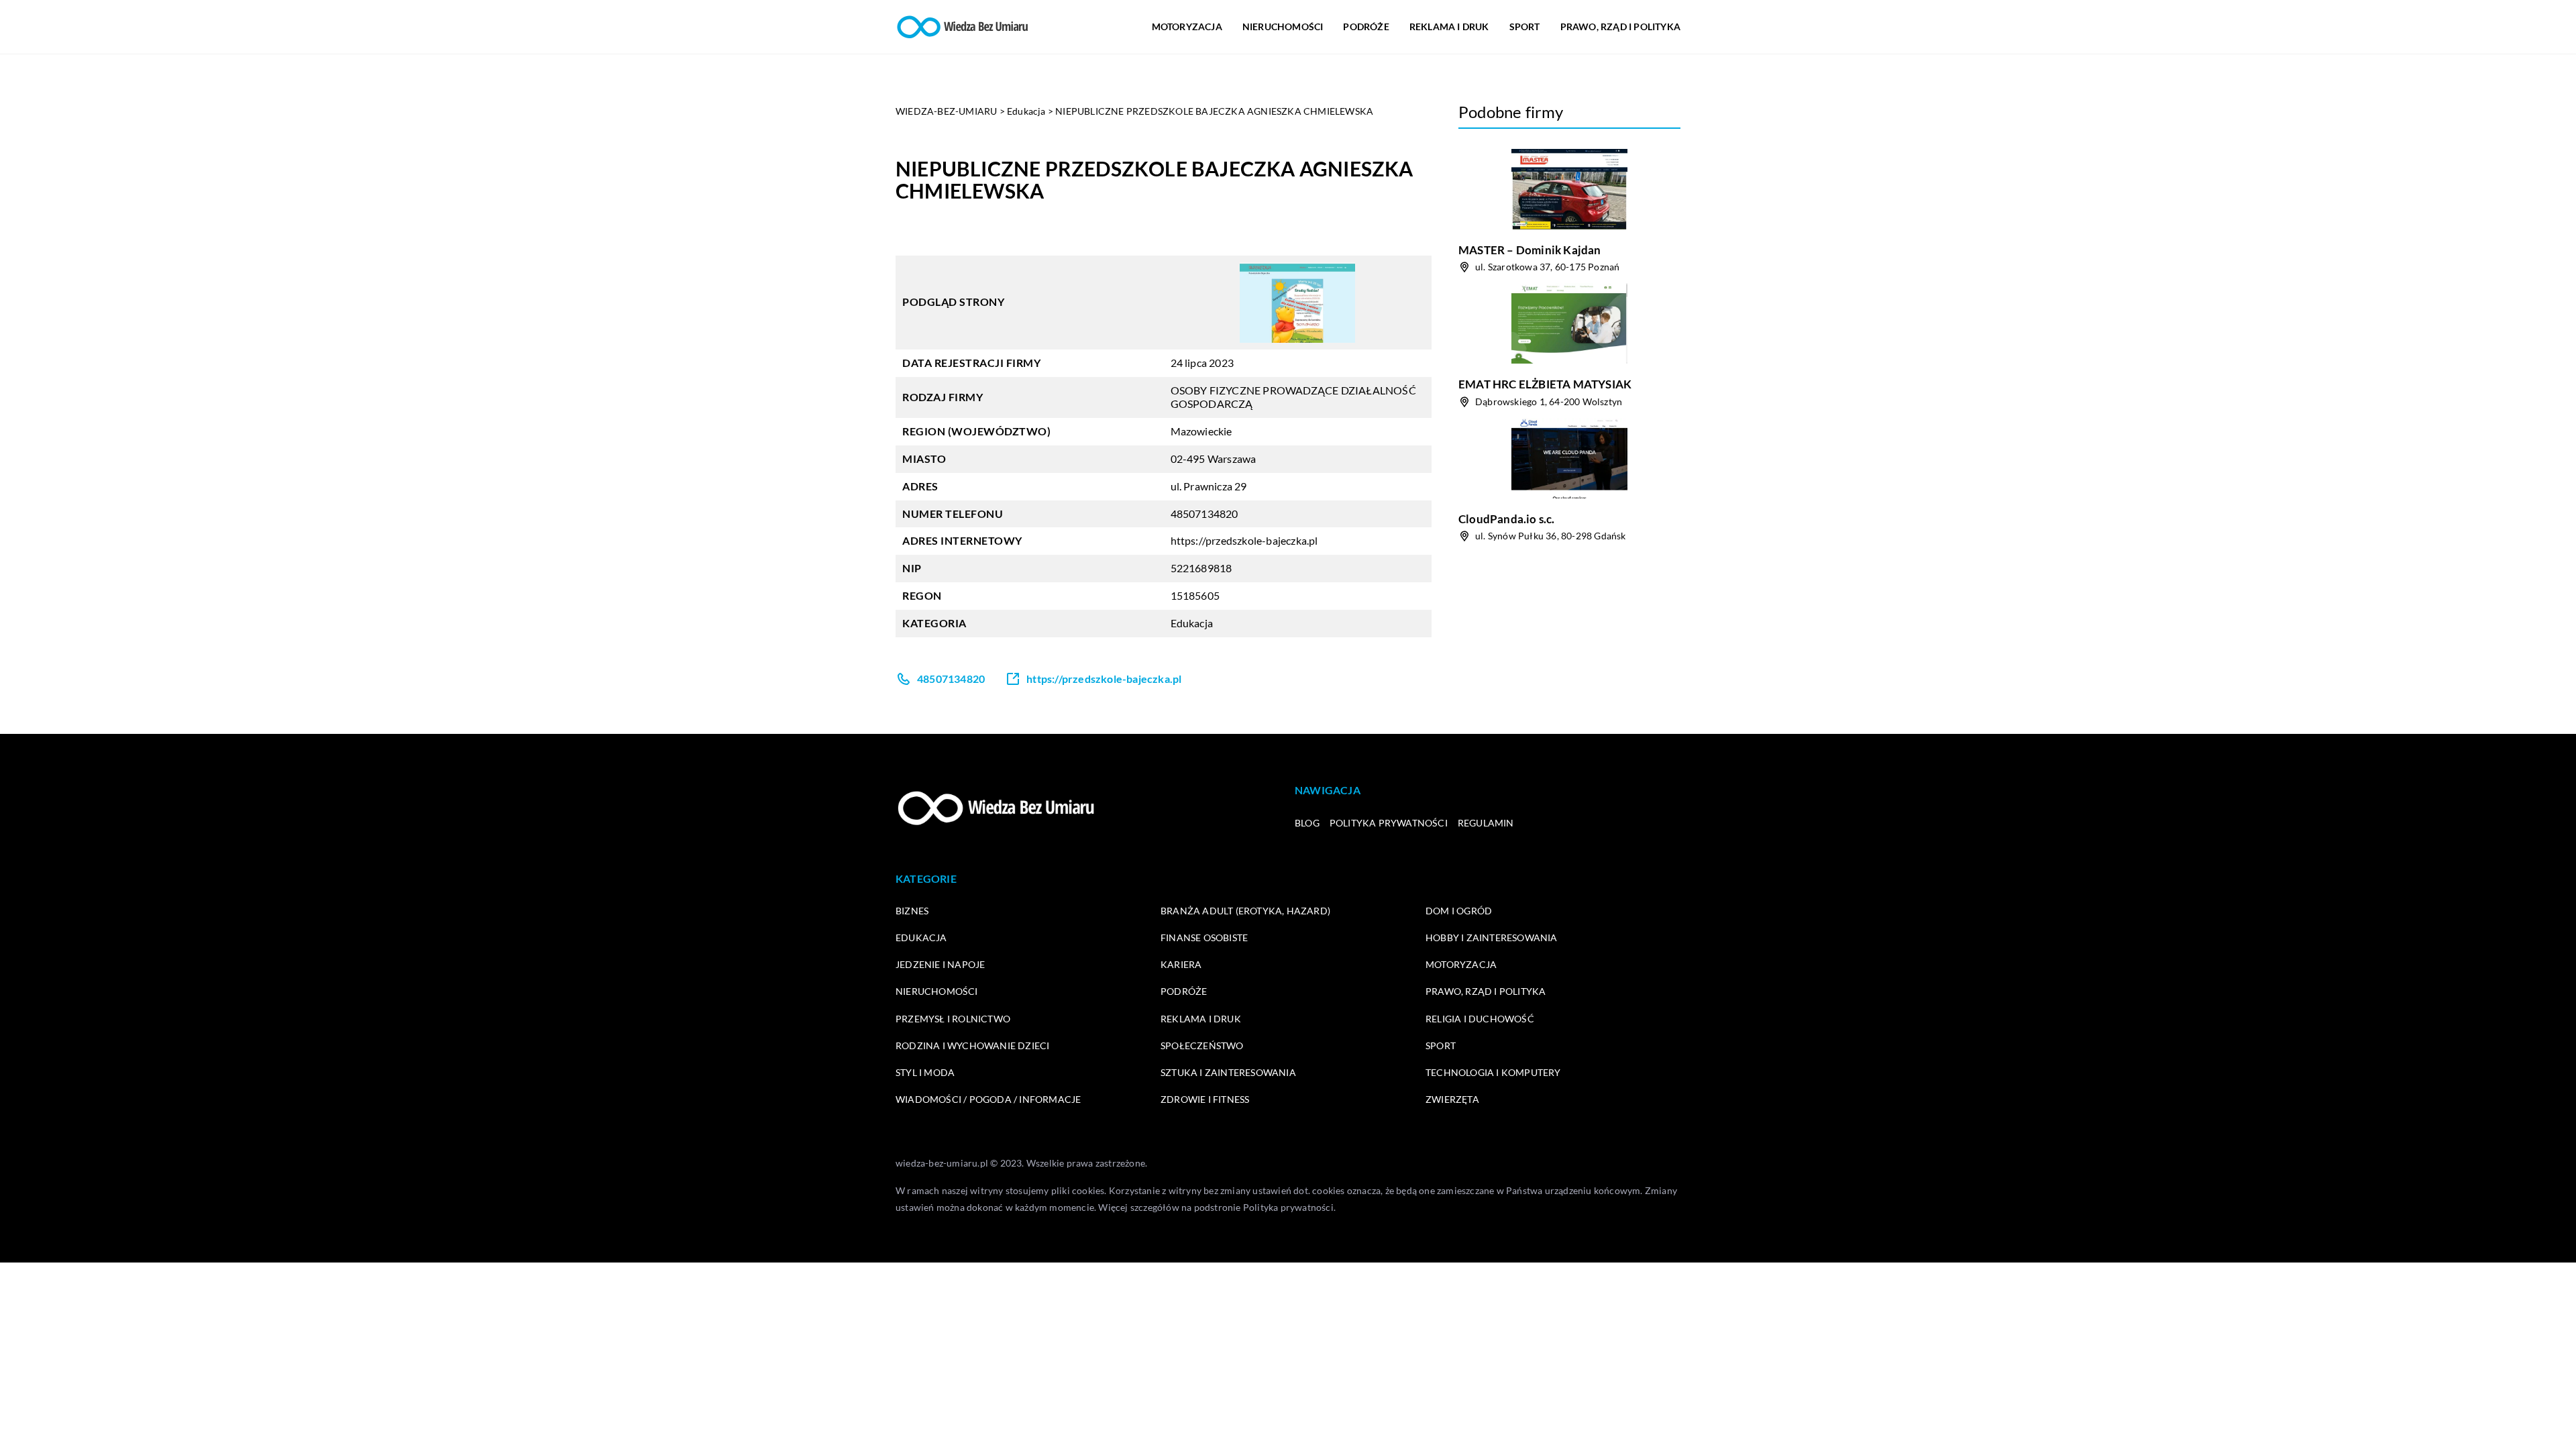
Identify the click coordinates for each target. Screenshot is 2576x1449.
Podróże (1366, 26)
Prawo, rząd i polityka (1620, 26)
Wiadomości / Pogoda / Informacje (988, 1099)
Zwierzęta (1452, 1099)
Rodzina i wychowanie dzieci (972, 1045)
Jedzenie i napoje (940, 964)
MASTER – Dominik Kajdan (1530, 250)
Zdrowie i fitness (1205, 1099)
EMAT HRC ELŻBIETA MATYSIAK (1545, 384)
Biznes (912, 911)
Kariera (1181, 964)
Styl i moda (925, 1072)
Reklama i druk (1449, 26)
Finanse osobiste (1204, 937)
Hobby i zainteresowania (1492, 937)
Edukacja (1192, 623)
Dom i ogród (1459, 911)
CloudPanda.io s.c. (1507, 519)
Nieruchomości (1283, 26)
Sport (1525, 26)
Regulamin (1486, 823)
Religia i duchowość (1480, 1019)
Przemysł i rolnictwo (953, 1019)
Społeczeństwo (1202, 1045)
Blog (1307, 823)
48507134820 (1204, 514)
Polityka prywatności (1389, 823)
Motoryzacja (1187, 26)
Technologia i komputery (1493, 1072)
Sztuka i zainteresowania (1228, 1072)
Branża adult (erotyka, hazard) (1245, 911)
